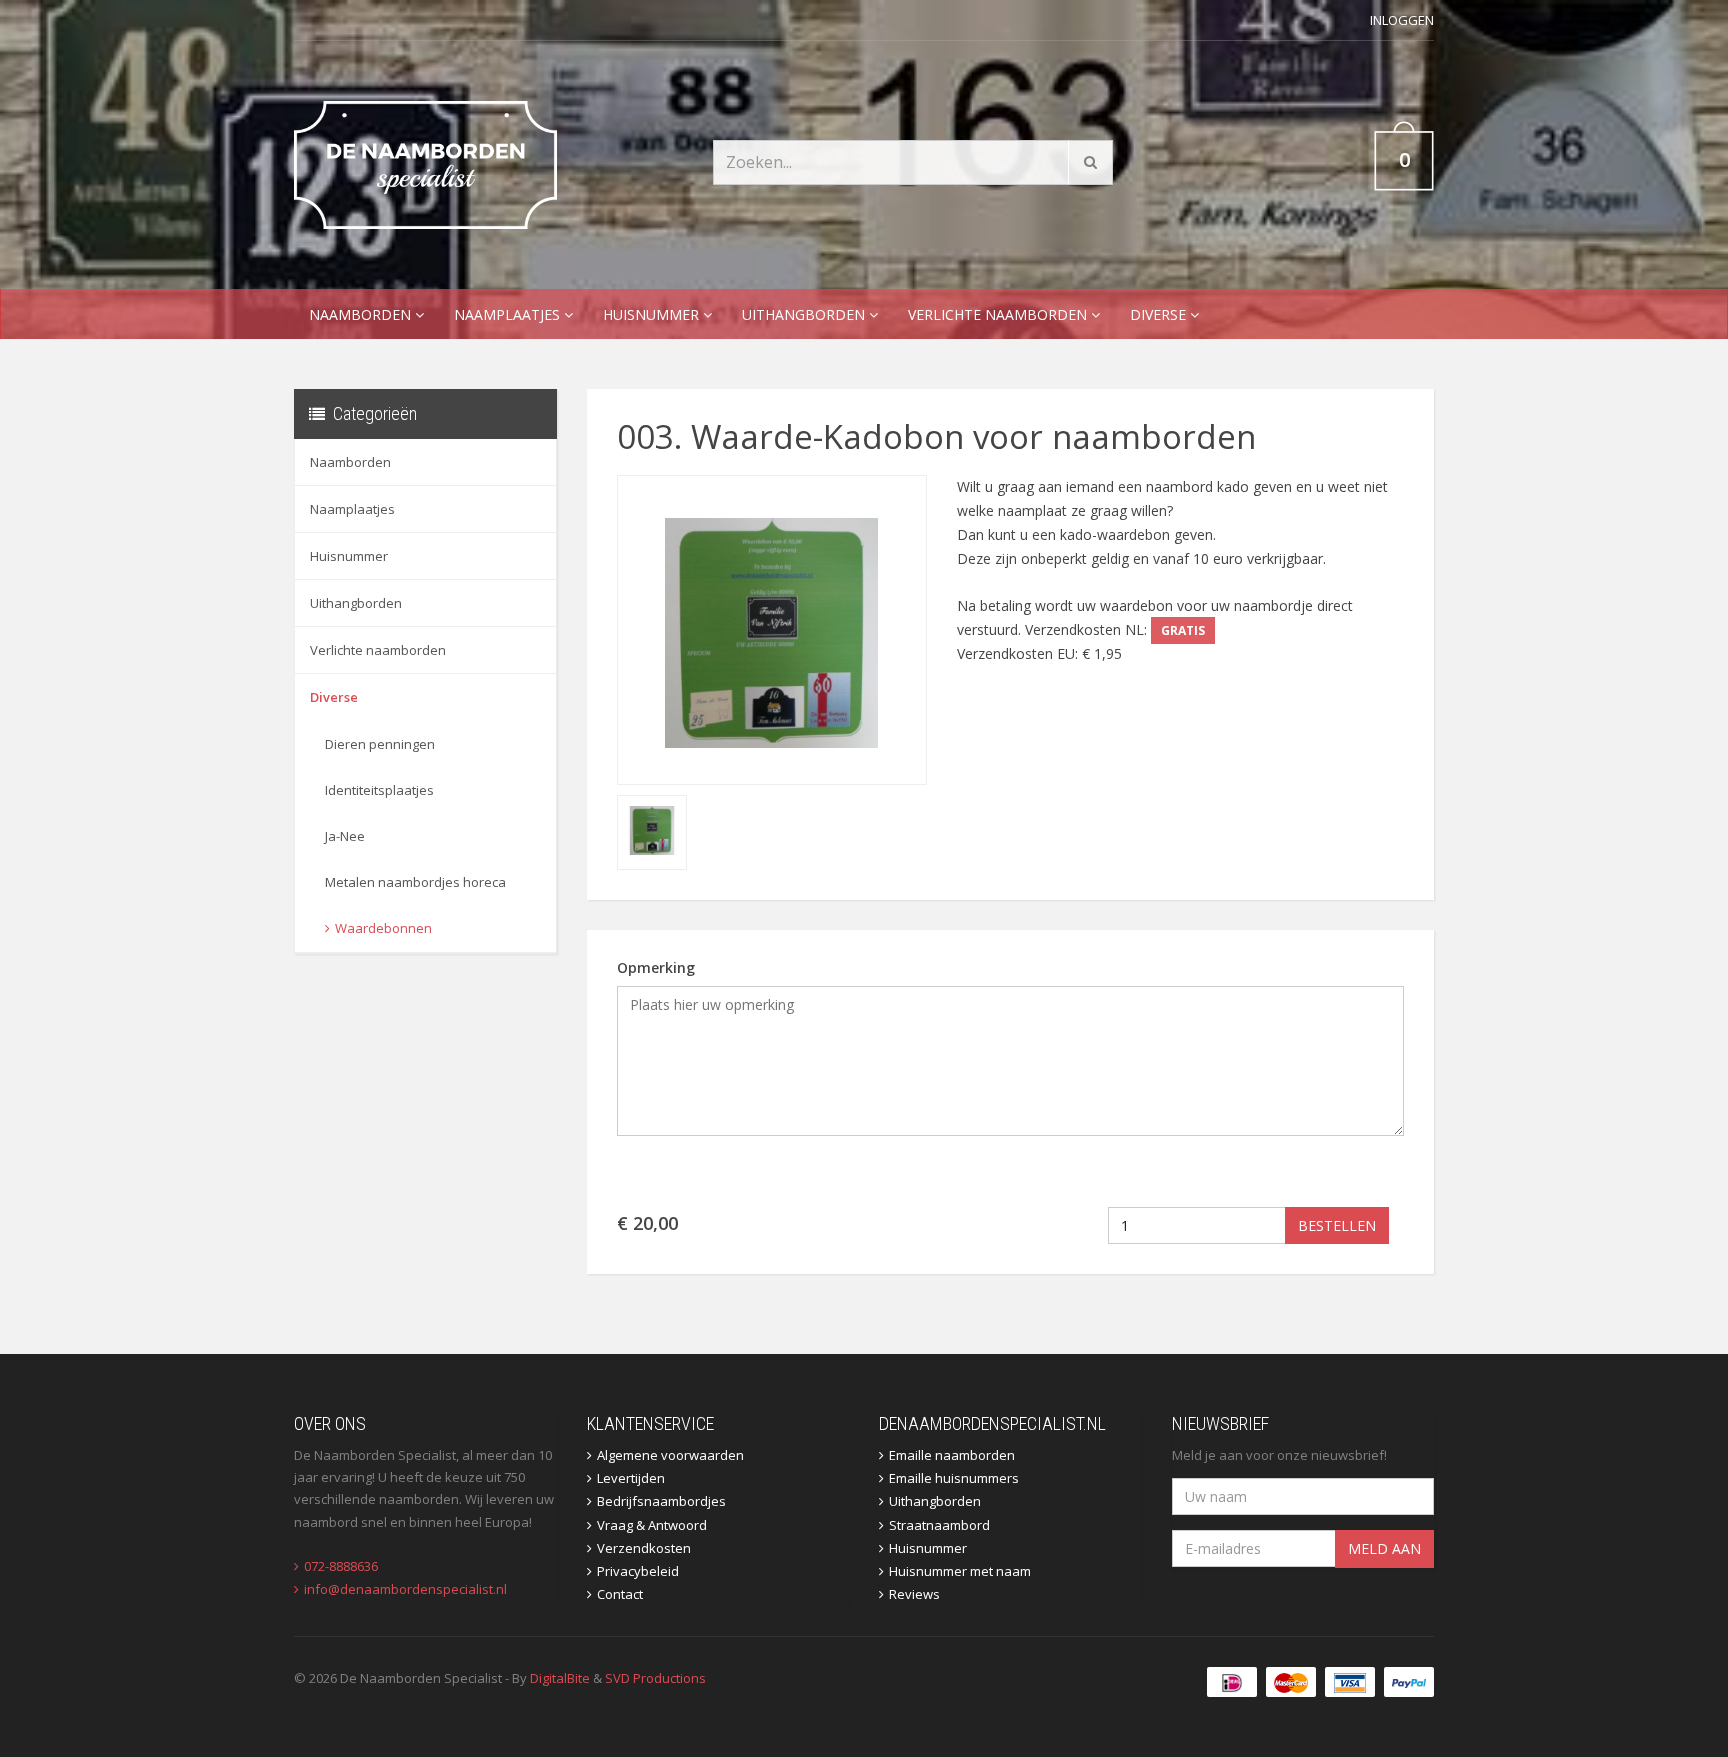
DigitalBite (560, 1678)
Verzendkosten (644, 1548)
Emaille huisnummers (954, 1478)
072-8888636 (341, 1566)
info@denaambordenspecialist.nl (405, 1589)
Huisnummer (653, 314)
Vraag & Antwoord (652, 1525)
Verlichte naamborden (999, 314)
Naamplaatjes (509, 314)
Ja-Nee (345, 836)
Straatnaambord (939, 1525)
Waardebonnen (383, 928)
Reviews (914, 1594)
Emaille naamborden (952, 1455)
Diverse (1160, 314)
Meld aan (1384, 1548)
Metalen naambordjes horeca (415, 882)
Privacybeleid (638, 1571)
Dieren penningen (380, 744)
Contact (620, 1594)
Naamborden (362, 314)
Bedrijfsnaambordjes (661, 1501)
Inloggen (1402, 20)
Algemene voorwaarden (670, 1455)
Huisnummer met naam (960, 1571)
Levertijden (631, 1478)
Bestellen (1337, 1225)
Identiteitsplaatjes (379, 790)
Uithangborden (805, 314)
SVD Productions (655, 1678)
